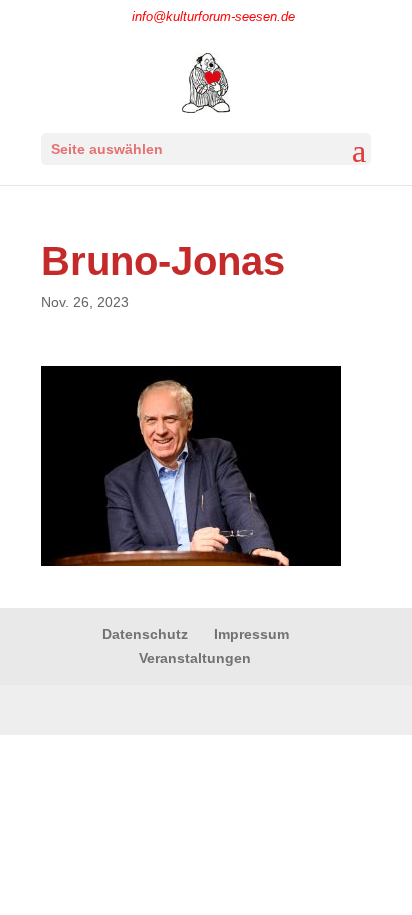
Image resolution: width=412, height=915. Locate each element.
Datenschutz (145, 634)
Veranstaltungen (195, 658)
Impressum (251, 634)
